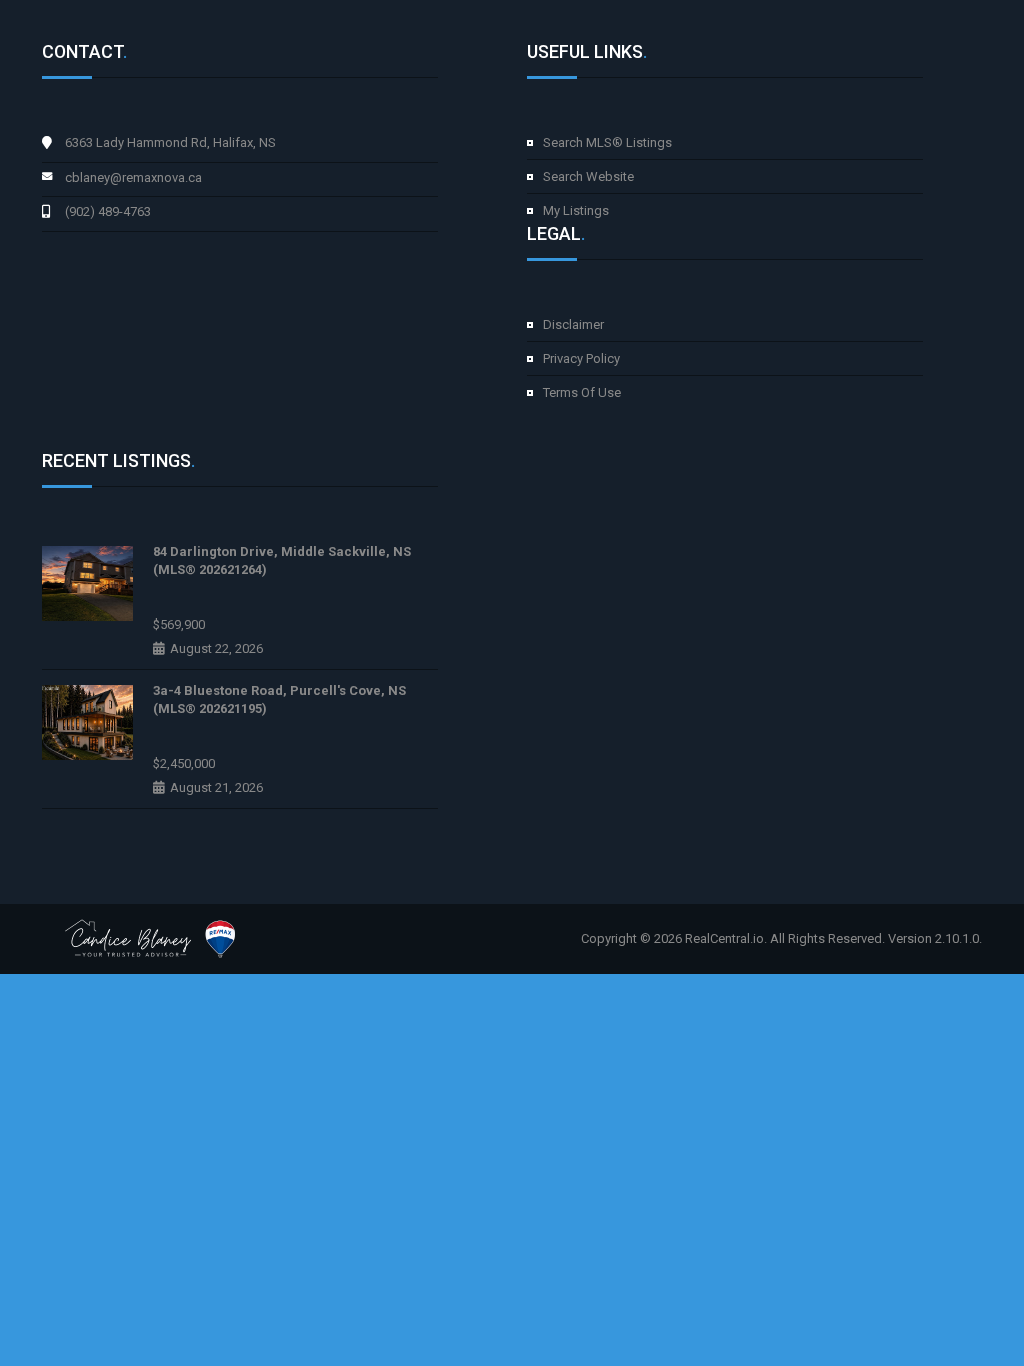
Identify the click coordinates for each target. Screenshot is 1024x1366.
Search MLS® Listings (607, 142)
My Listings (576, 210)
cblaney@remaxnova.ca (133, 177)
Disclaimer (573, 324)
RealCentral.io (724, 938)
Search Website (588, 176)
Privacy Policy (581, 358)
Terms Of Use (582, 392)
